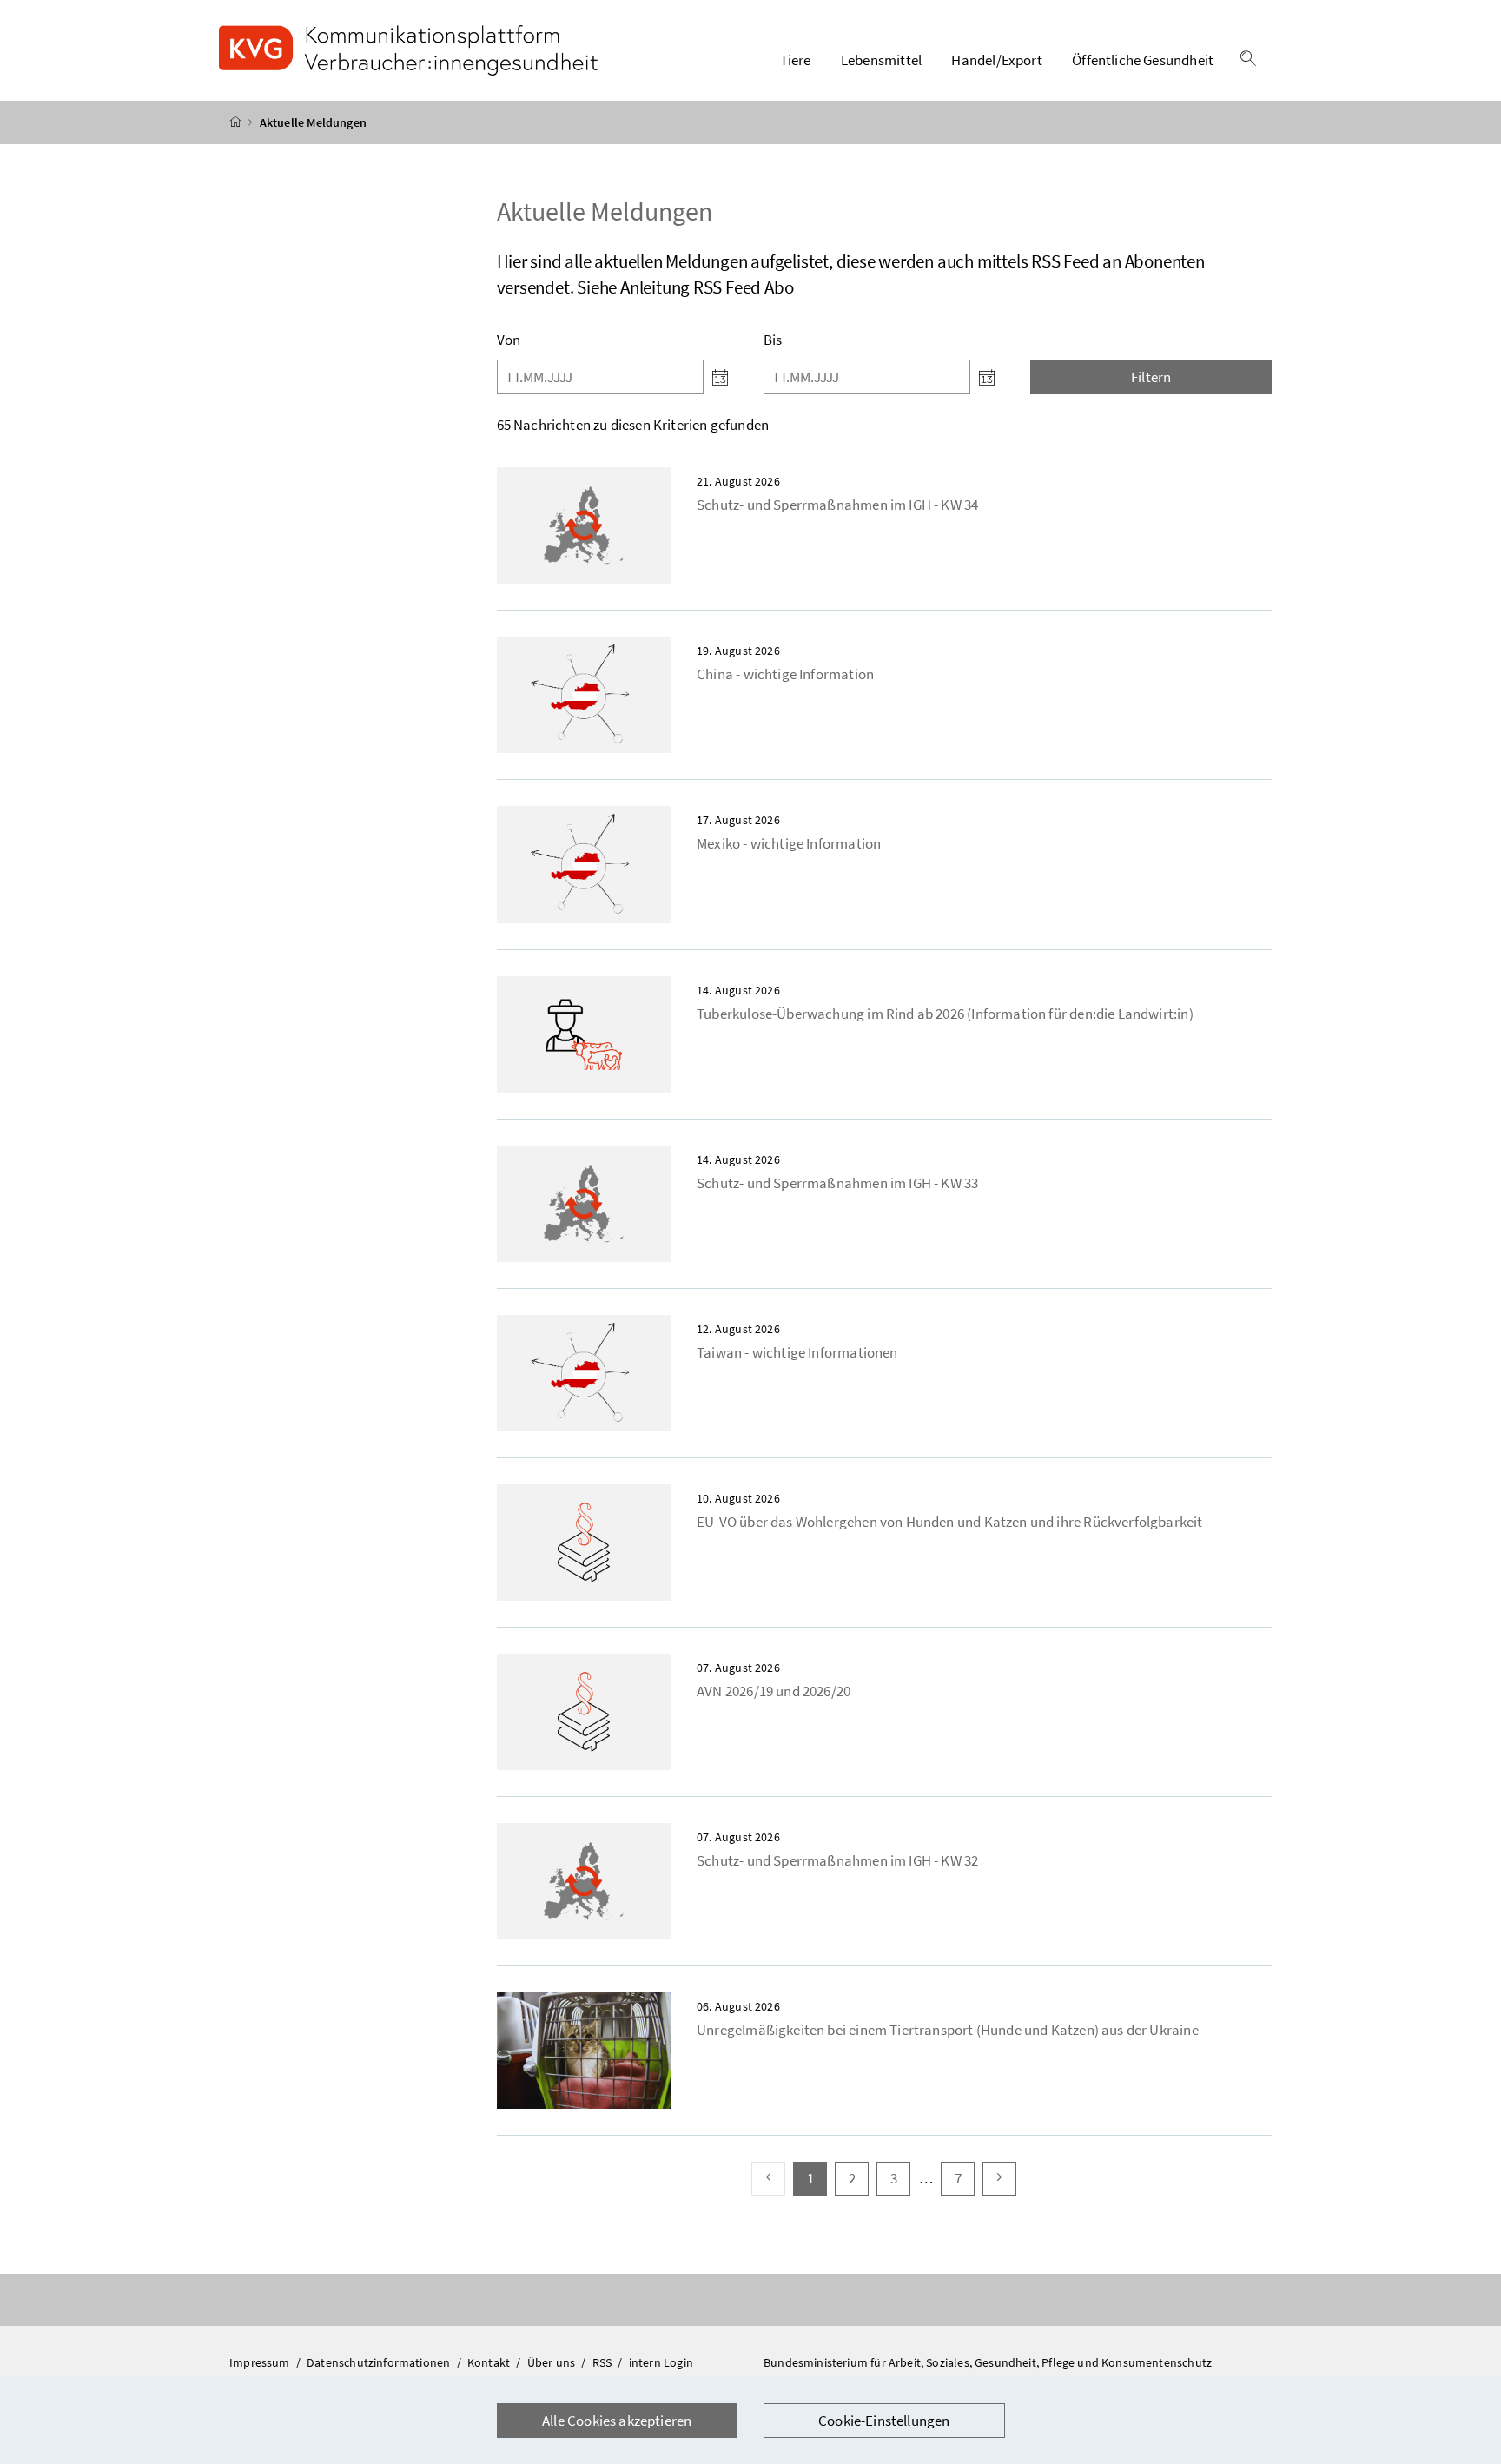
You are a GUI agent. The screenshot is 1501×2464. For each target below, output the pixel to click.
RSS (604, 2362)
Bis (773, 340)
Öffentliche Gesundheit (1143, 60)
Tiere (796, 60)
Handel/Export (996, 60)
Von (509, 340)
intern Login (661, 2362)
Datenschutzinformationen (380, 2362)
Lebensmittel (881, 60)
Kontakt (490, 2362)
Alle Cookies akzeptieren (617, 2421)
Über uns (553, 2362)
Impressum (261, 2362)
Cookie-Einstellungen (884, 2421)
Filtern (1151, 377)
